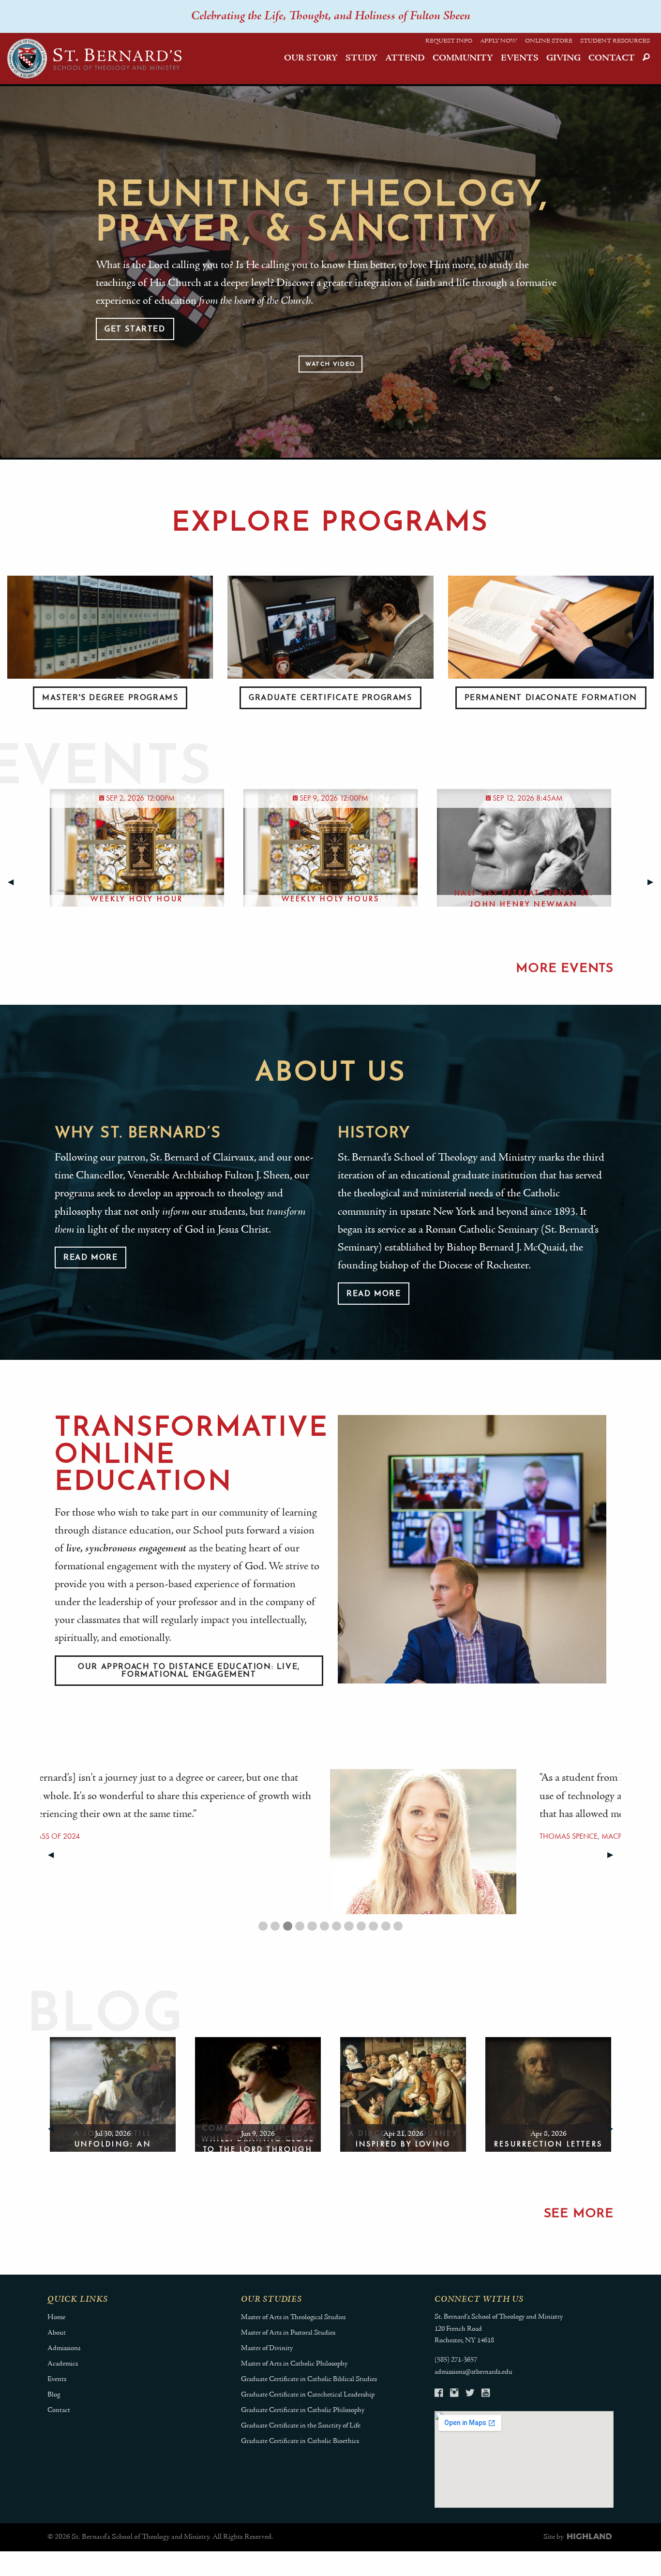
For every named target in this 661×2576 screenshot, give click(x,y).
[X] (470, 2394)
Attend (405, 58)
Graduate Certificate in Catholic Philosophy (303, 2410)
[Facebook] (439, 2394)
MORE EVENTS (565, 969)
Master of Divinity (267, 2348)
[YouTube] (486, 2394)
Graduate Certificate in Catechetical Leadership (308, 2395)
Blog (54, 2395)
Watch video (330, 364)
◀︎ (15, 882)
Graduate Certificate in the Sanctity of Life (301, 2426)
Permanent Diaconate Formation (551, 698)
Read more (90, 1258)
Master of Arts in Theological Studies (293, 2317)
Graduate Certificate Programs (330, 698)
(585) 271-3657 (456, 2360)
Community (463, 58)
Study (361, 58)
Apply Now (499, 41)
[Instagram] (454, 2394)
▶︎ (654, 882)
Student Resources (615, 41)
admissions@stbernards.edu (473, 2372)
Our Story (311, 58)
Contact (612, 58)
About (57, 2333)
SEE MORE (579, 2214)
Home (56, 2317)
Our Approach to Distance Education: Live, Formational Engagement (189, 1671)
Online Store (549, 41)
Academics (63, 2364)
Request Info (449, 41)
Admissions (64, 2348)
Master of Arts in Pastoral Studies (288, 2333)
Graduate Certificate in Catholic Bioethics (300, 2441)
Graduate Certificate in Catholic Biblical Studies (309, 2379)
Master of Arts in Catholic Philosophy (294, 2364)
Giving (563, 58)
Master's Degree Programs (110, 698)
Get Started (135, 329)
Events (520, 58)
